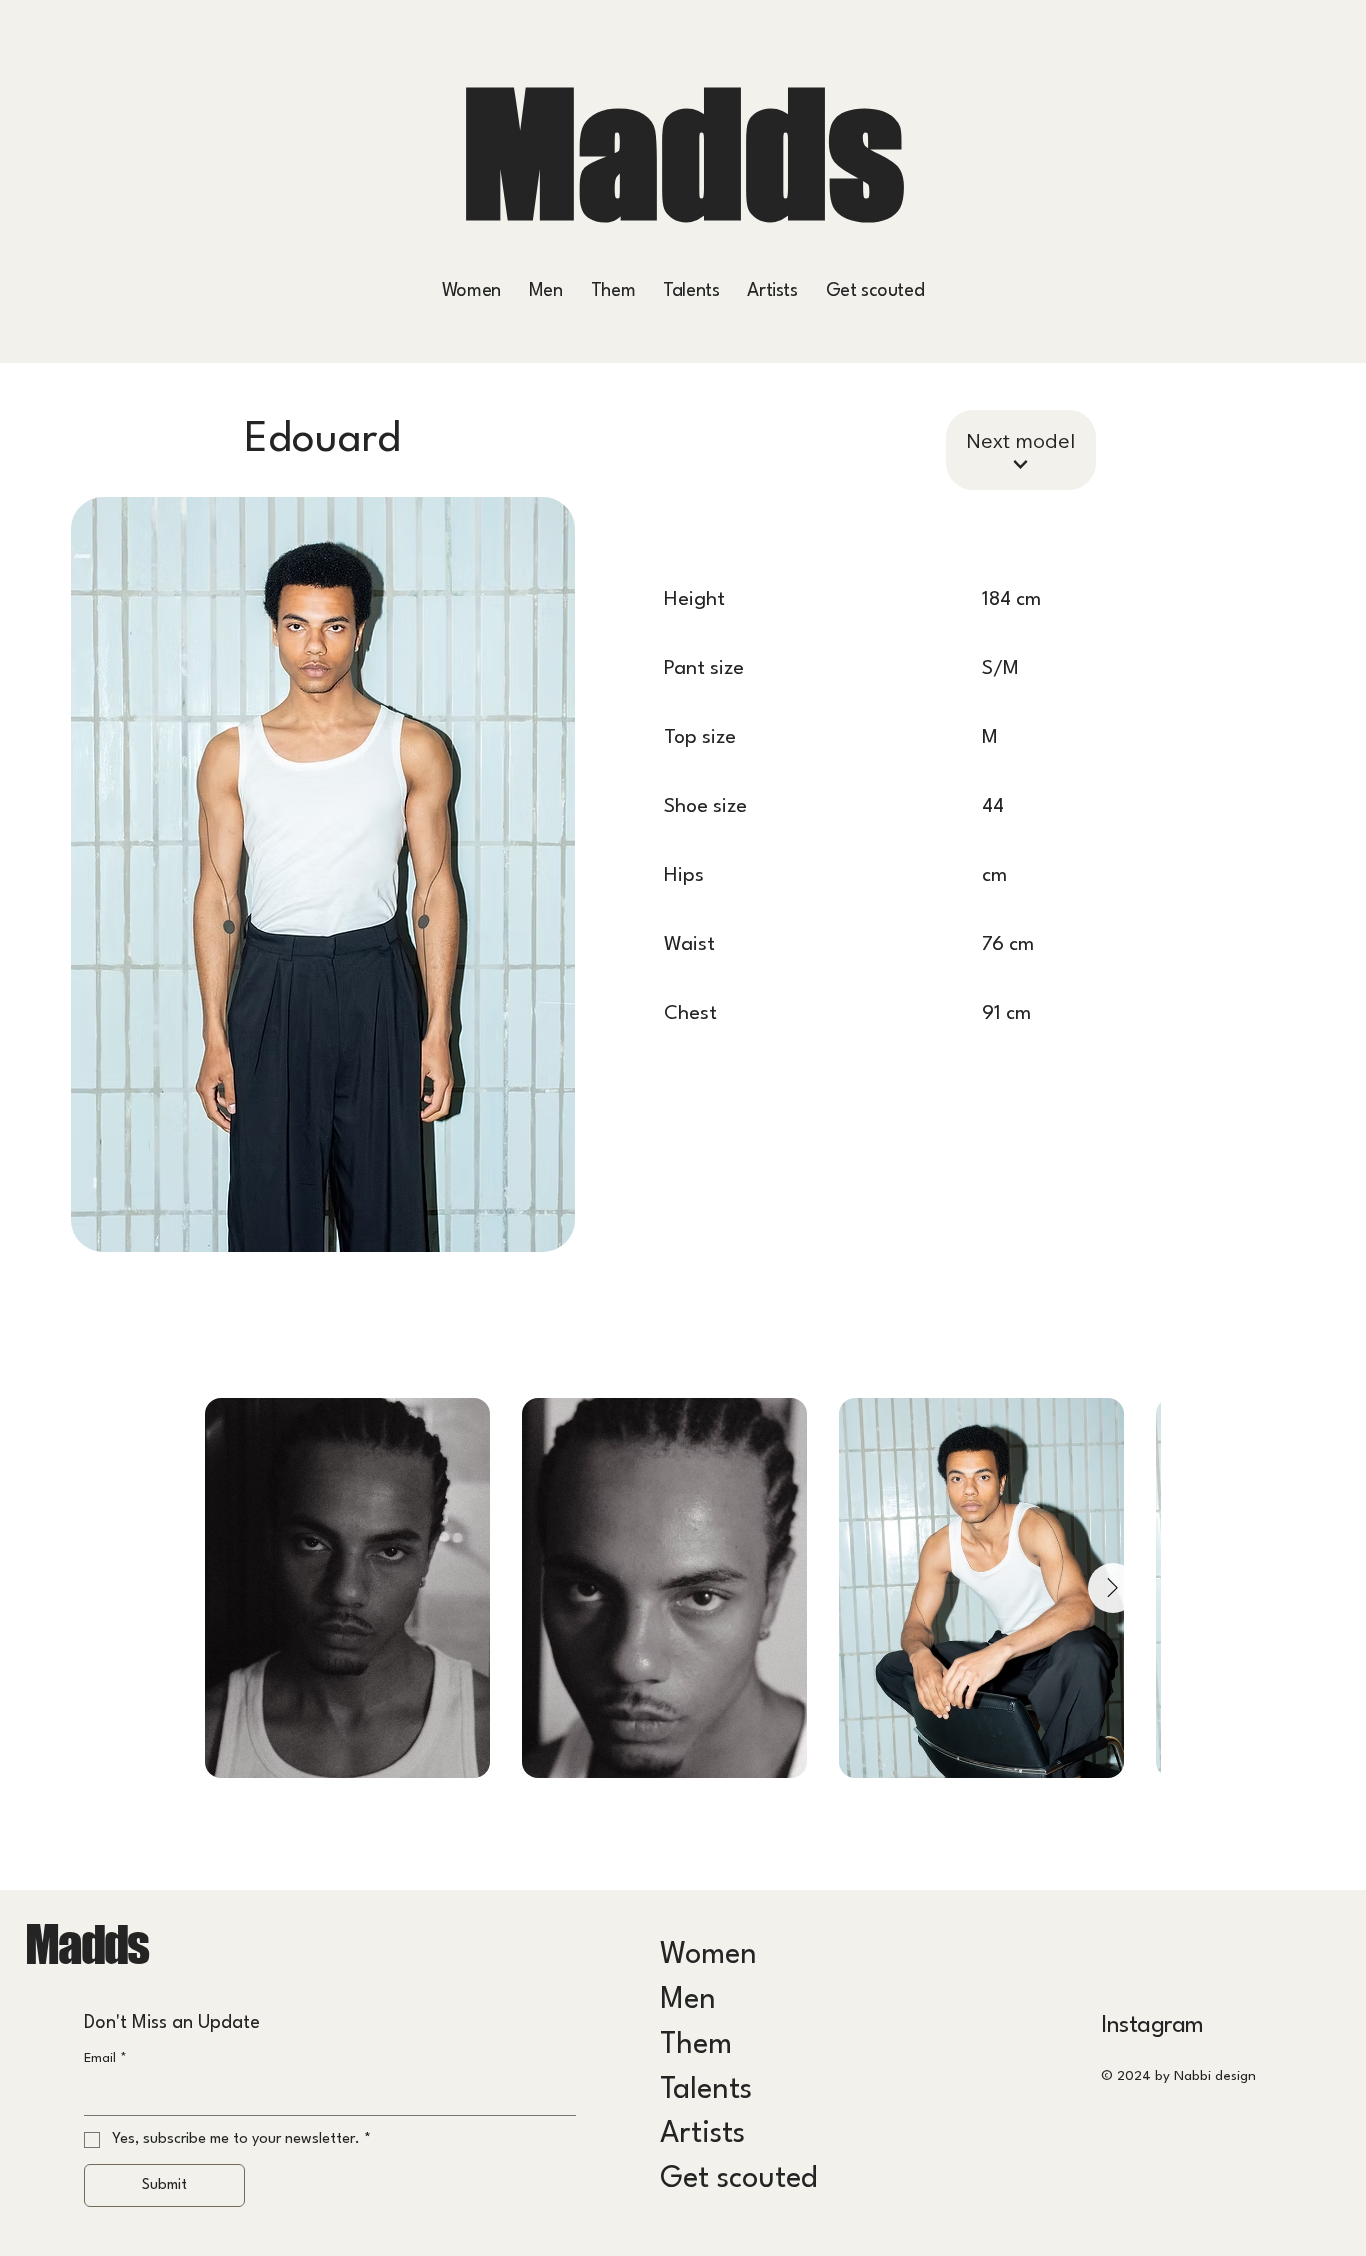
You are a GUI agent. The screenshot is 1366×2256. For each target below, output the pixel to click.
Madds (683, 153)
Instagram (1152, 2026)
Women (708, 1955)
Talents (706, 2090)
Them (696, 2045)
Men (688, 2000)
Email (105, 2058)
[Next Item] (1113, 1588)
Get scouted (738, 2179)
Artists (702, 2134)
